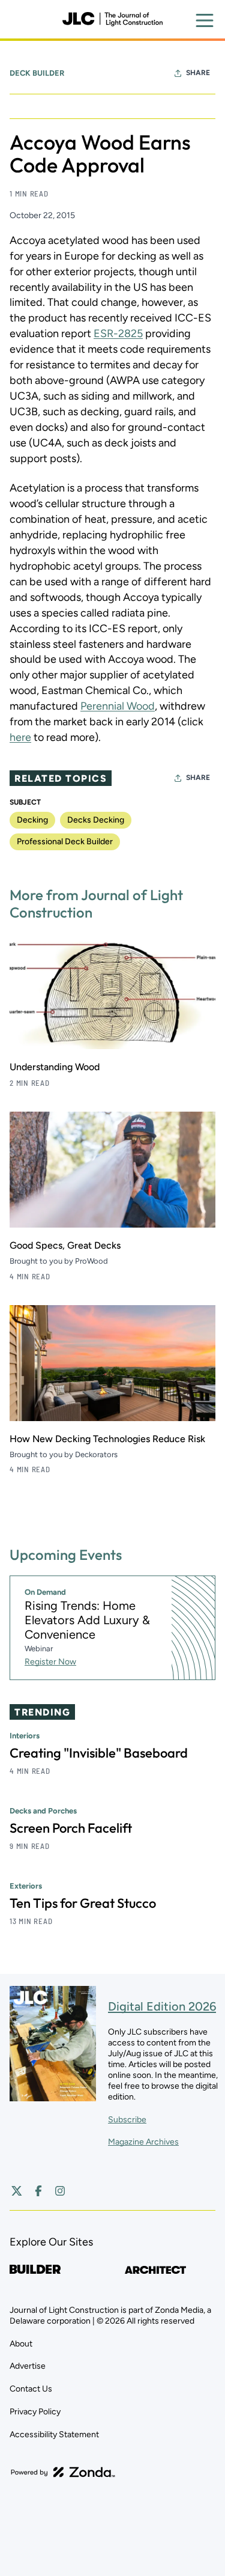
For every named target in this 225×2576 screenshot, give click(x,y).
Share (198, 73)
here (20, 737)
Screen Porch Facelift (71, 1828)
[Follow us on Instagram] (60, 2191)
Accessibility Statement (54, 2434)
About (21, 2344)
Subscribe (127, 2120)
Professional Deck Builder (65, 842)
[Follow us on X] (17, 2191)
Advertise (28, 2366)
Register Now (50, 1662)
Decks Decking (96, 820)
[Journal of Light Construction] (112, 19)
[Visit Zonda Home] (63, 2472)
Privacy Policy (35, 2412)
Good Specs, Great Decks (65, 1245)
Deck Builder (37, 73)
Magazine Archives (143, 2142)
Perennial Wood (118, 706)
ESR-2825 (118, 333)
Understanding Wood (55, 1067)
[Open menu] (205, 20)
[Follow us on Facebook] (38, 2191)
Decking (32, 820)
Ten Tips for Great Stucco (83, 1903)
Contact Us (31, 2389)
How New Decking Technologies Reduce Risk (107, 1439)
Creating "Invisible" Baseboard (99, 1753)
